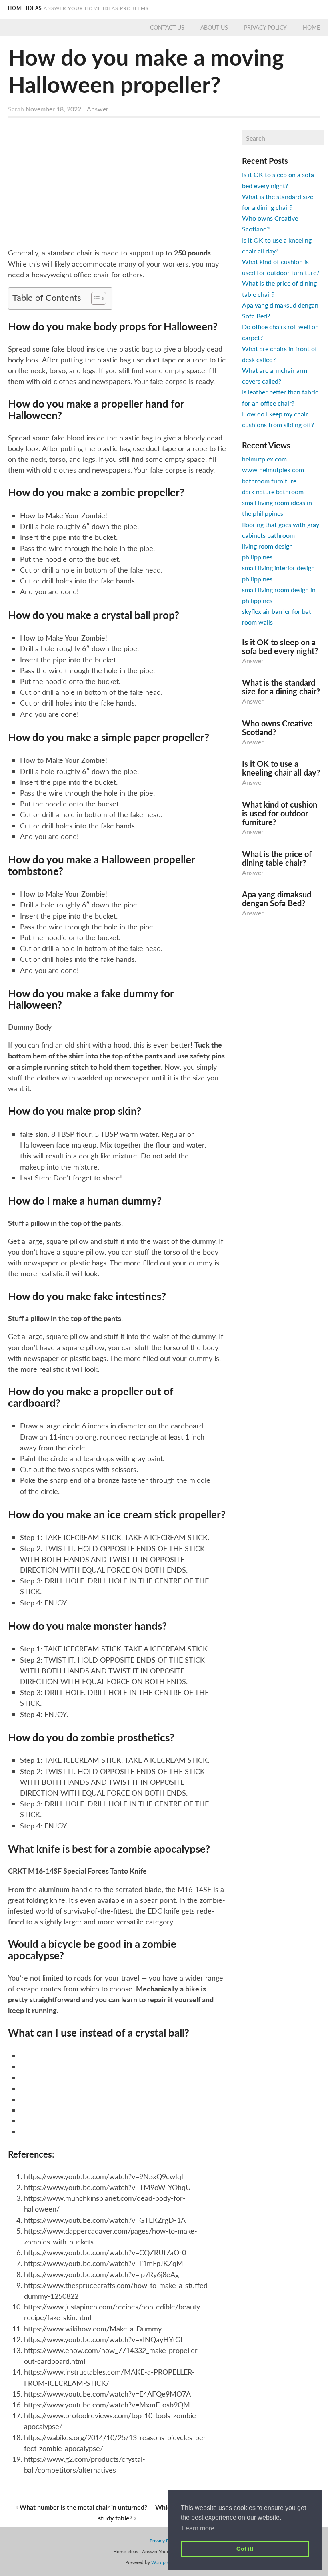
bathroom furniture (269, 481)
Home (311, 27)
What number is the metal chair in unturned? (83, 2507)
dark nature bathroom (273, 492)
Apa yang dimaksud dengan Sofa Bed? (277, 899)
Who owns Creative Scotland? (277, 728)
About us (214, 27)
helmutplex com (264, 459)
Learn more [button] (198, 2528)
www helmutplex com (273, 470)
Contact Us (167, 27)
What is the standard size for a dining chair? (281, 687)
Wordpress (162, 2562)
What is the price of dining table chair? (277, 858)
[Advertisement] (117, 184)
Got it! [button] (245, 2549)
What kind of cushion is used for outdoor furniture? (280, 813)
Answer (98, 109)
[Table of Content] (99, 298)
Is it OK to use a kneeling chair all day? (281, 768)
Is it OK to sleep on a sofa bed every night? (280, 646)
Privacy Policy (265, 27)
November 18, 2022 (54, 109)
